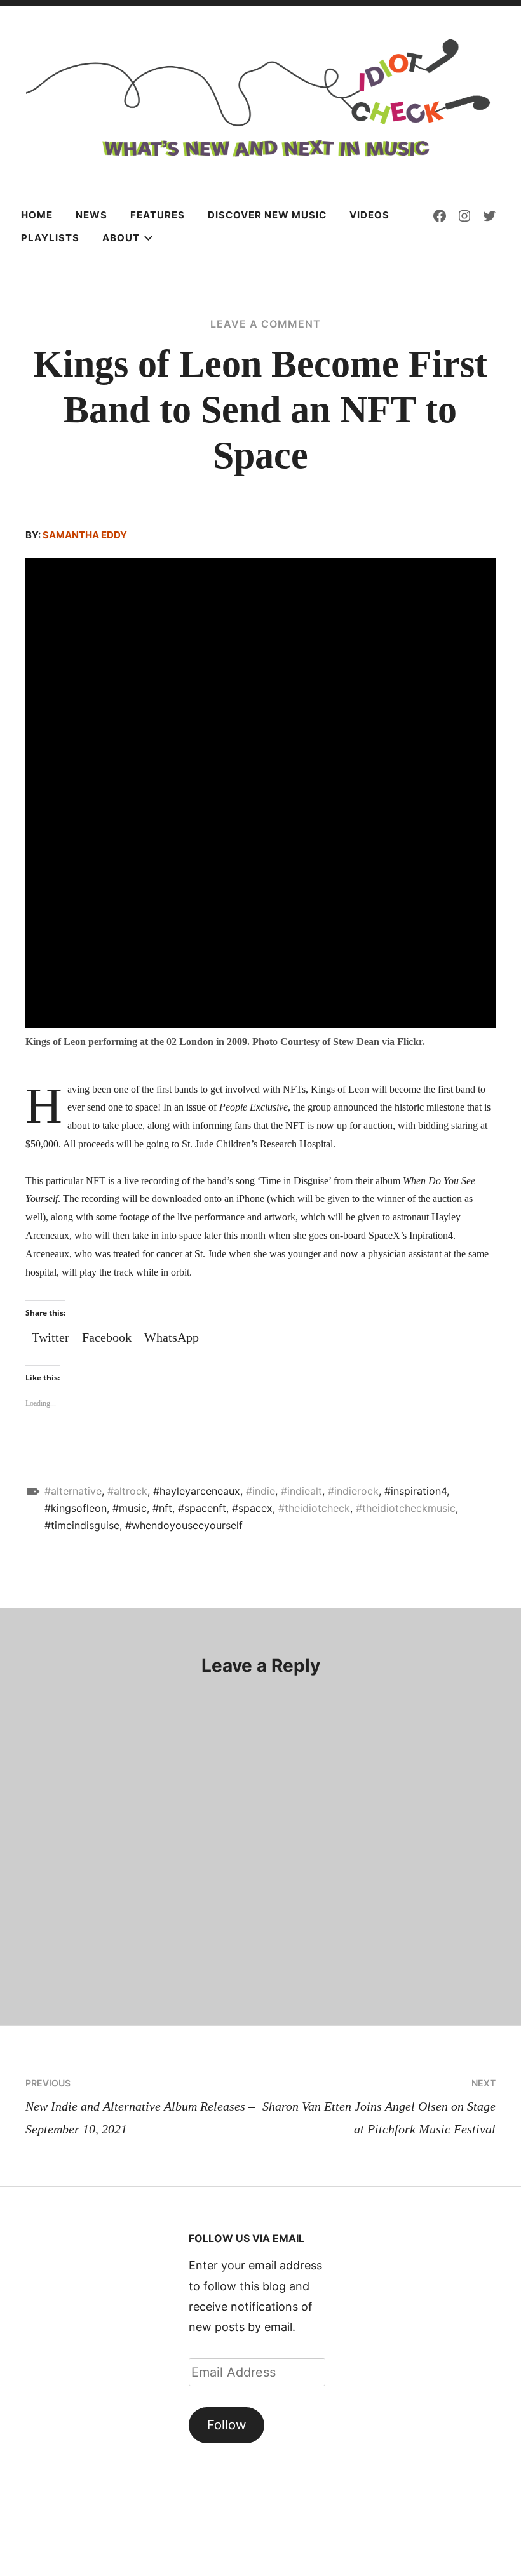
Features (158, 215)
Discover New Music (267, 215)
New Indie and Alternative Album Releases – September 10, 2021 (140, 2107)
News (91, 215)
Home (37, 215)
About (121, 238)
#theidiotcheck (314, 1508)
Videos (369, 215)
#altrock (127, 1491)
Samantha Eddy (85, 535)
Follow (227, 2425)
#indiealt (301, 1491)
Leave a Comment (266, 324)
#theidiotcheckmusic (406, 1508)
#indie (260, 1491)
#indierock (353, 1491)
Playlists (50, 238)
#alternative (73, 1491)
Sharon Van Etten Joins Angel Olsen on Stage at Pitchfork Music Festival (379, 2107)
